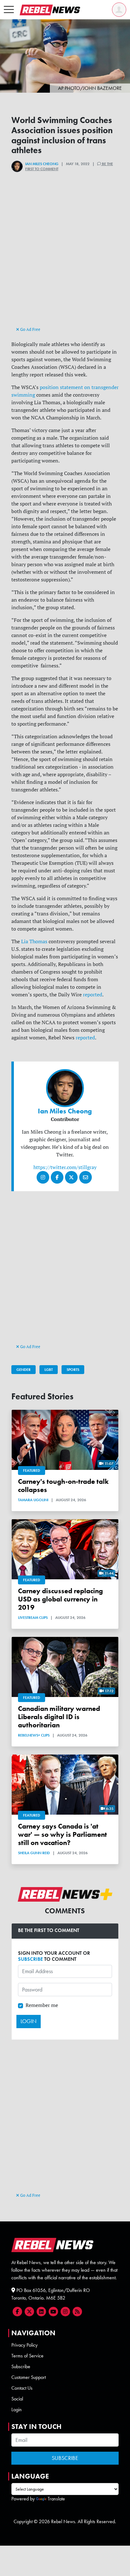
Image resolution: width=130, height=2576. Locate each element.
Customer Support (29, 2377)
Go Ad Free (30, 329)
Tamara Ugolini (33, 1500)
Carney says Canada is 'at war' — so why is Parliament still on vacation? (62, 1834)
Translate (56, 2499)
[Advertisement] (65, 260)
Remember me (42, 2005)
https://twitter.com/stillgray (65, 1167)
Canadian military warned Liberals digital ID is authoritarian (59, 1717)
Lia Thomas (34, 941)
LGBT (49, 1370)
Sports (73, 1370)
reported (93, 994)
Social (17, 2399)
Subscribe (21, 2366)
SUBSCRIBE (30, 1959)
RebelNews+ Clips (34, 1735)
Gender (24, 1370)
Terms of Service (27, 2356)
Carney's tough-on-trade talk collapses (63, 1486)
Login (17, 2409)
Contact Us (22, 2388)
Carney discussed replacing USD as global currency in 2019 (60, 1599)
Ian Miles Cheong (42, 164)
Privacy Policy (24, 2345)
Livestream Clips (33, 1618)
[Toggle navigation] (9, 10)
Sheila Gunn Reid (34, 1853)
